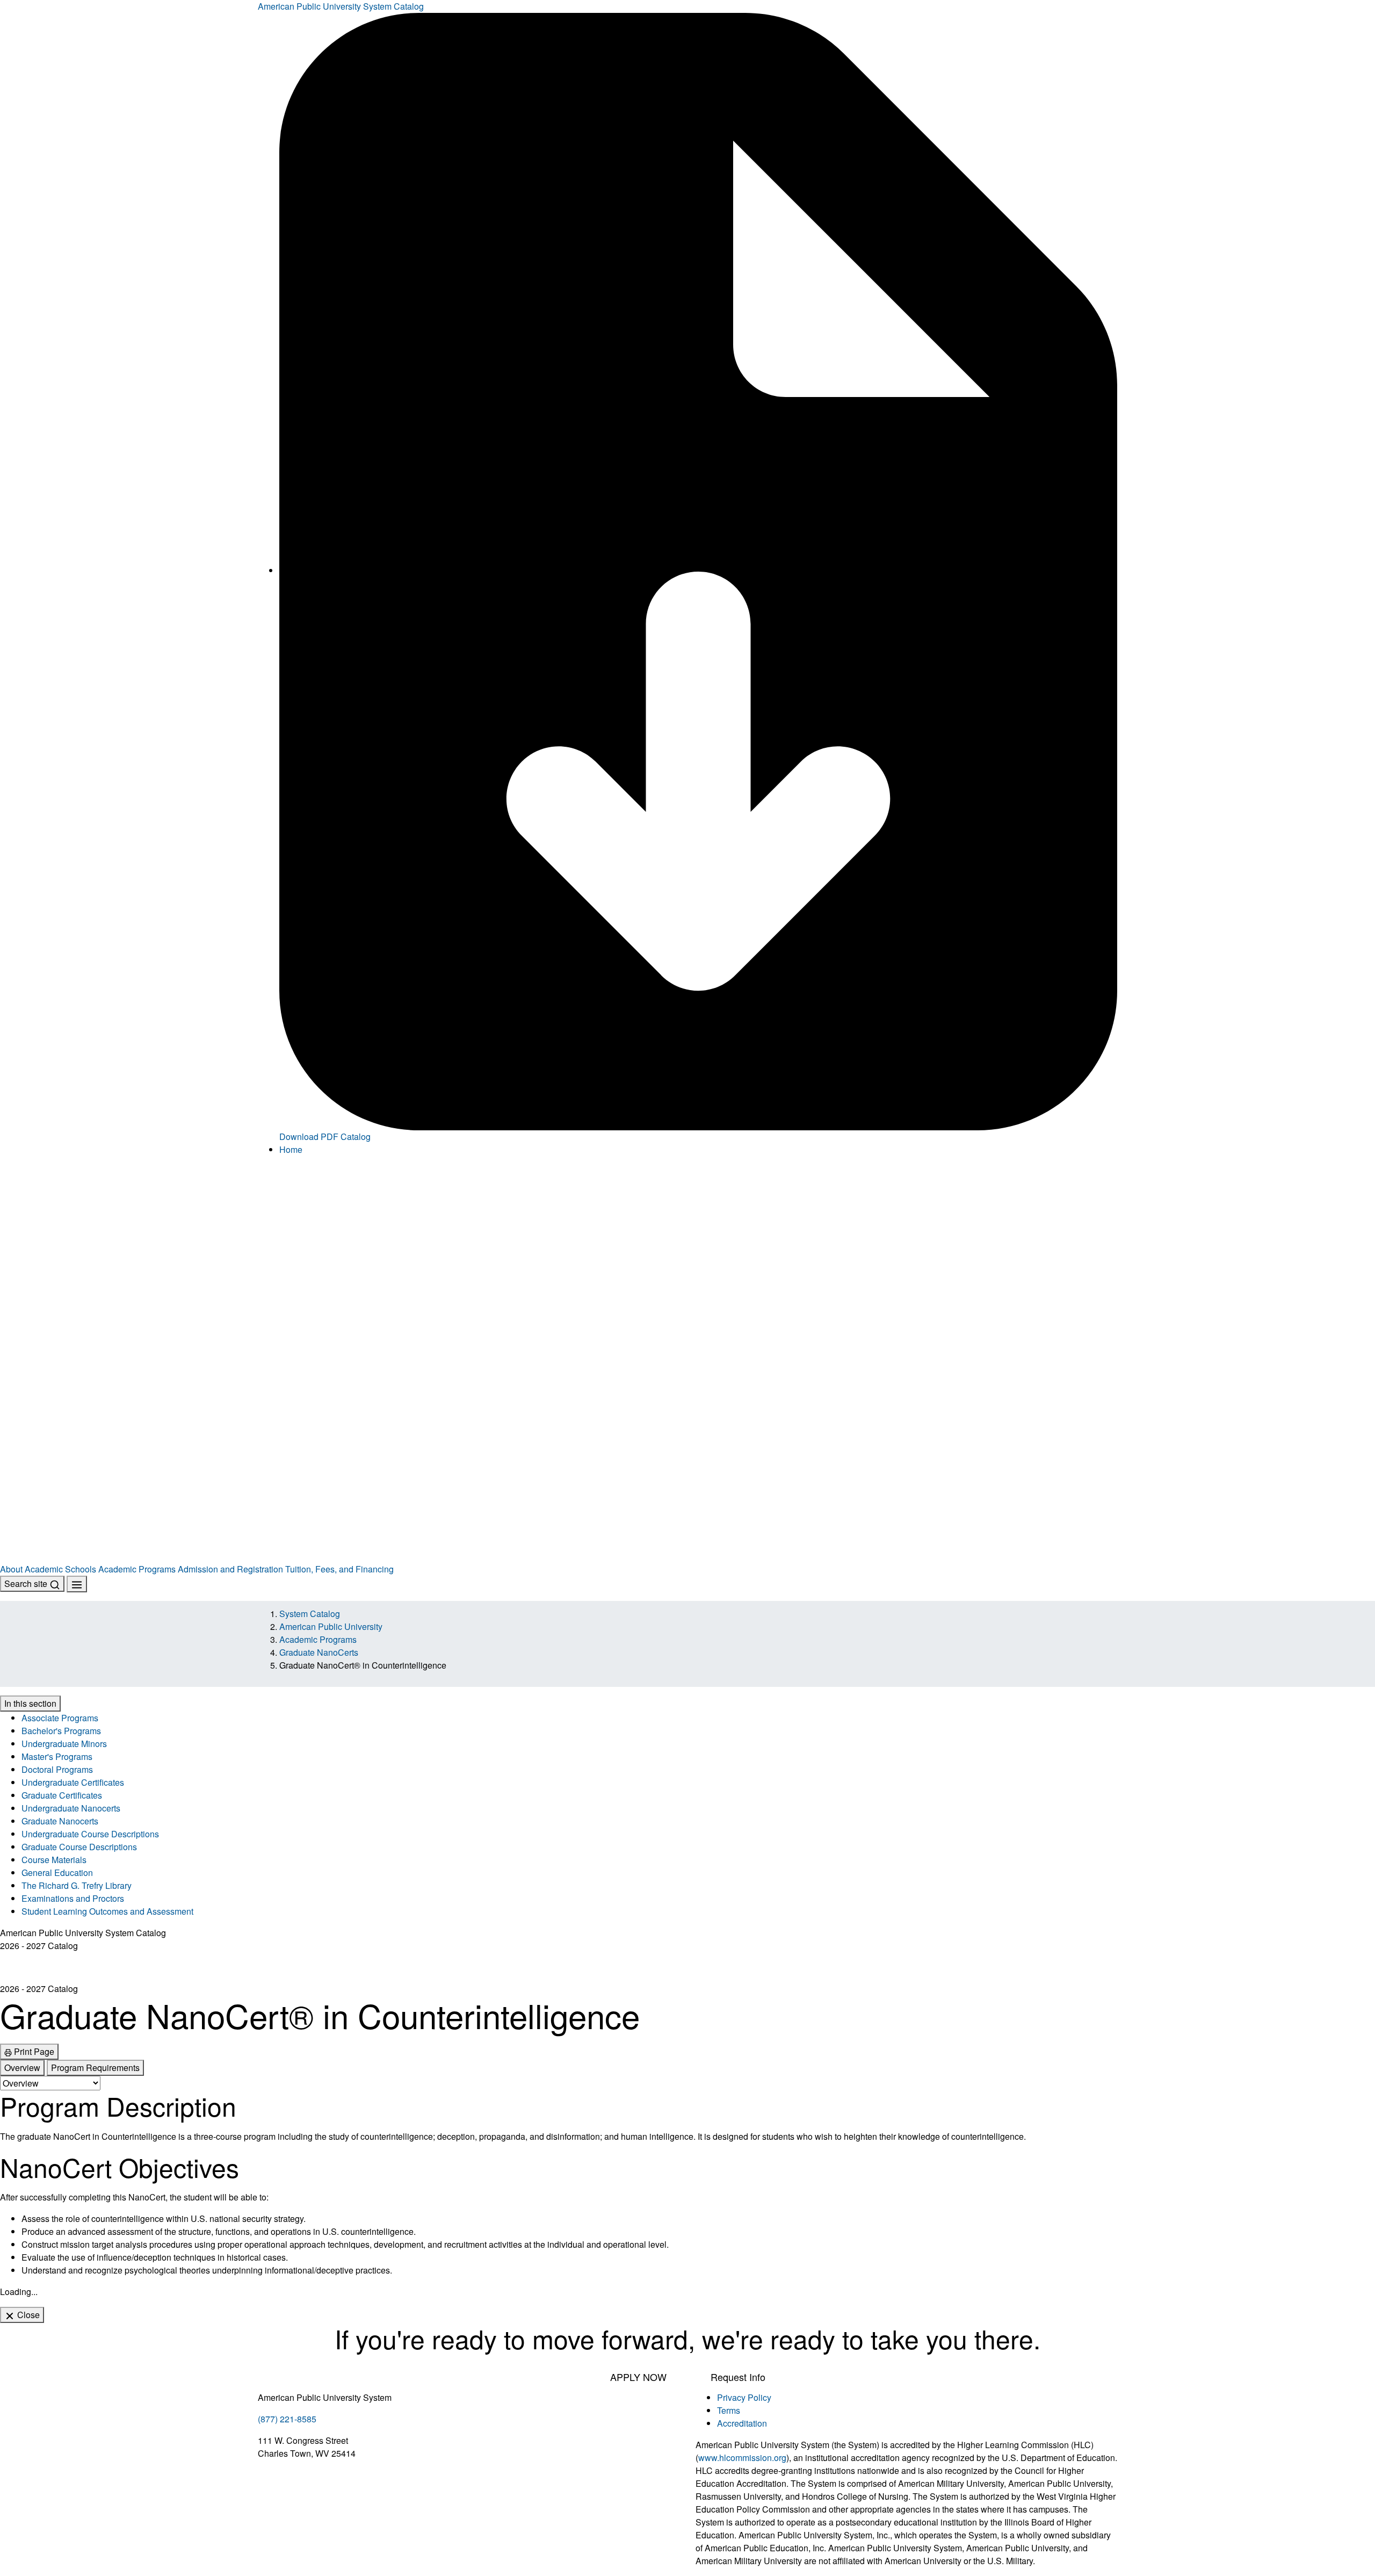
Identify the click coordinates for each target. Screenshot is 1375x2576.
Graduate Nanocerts (60, 1821)
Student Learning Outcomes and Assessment (107, 1911)
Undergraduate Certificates (73, 1782)
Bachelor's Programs (61, 1731)
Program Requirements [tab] (95, 2068)
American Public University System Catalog (341, 6)
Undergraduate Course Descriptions (90, 1834)
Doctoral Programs (57, 1769)
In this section (30, 1703)
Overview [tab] (22, 2068)
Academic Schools (60, 1569)
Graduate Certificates (62, 1795)
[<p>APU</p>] (687, 1263)
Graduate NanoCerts (319, 1652)
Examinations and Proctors (73, 1898)
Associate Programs (60, 1718)
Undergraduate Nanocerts (71, 1808)
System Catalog (310, 1614)
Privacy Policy (744, 2397)
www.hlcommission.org (742, 2458)
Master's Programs (57, 1756)
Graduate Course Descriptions (79, 1847)
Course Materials (54, 1860)
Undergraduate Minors (64, 1744)
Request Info (738, 2377)
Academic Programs (137, 1569)
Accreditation (742, 2423)
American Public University (331, 1626)
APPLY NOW (638, 2377)
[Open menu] (77, 1584)
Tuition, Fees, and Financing (339, 1569)
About (11, 1569)
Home (291, 1149)
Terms (729, 2410)
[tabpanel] (687, 2184)
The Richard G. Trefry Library (77, 1885)
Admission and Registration (230, 1569)
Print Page (33, 2051)
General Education (57, 1873)
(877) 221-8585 (287, 2419)
